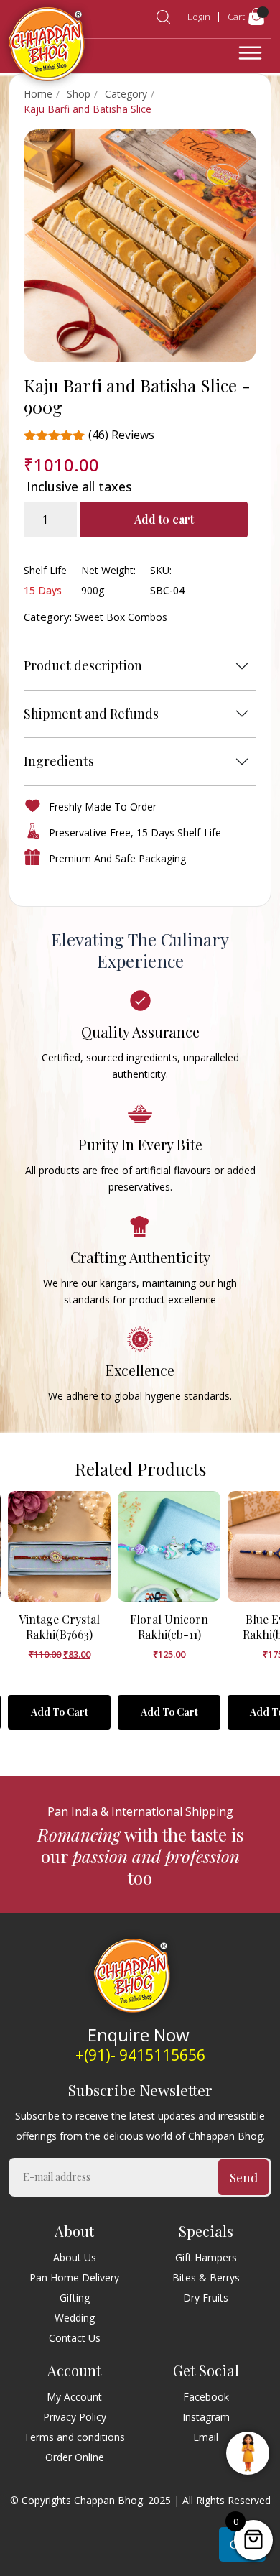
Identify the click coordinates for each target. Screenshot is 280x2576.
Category (126, 94)
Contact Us (75, 2338)
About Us (75, 2257)
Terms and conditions (74, 2437)
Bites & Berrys (206, 2277)
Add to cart (164, 519)
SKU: (161, 570)
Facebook (206, 2397)
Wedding (75, 2318)
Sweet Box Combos (121, 617)
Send (244, 2177)
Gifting (75, 2298)
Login (199, 17)
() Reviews (121, 435)
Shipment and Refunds (91, 714)
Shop (79, 94)
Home (38, 94)
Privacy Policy (75, 2417)
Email (206, 2437)
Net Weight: (108, 570)
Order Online (75, 2457)
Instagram (206, 2417)
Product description (83, 665)
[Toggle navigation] (250, 53)
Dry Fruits (206, 2298)
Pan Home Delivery (74, 2277)
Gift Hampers (206, 2257)
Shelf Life (45, 570)
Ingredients (59, 761)
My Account (74, 2397)
